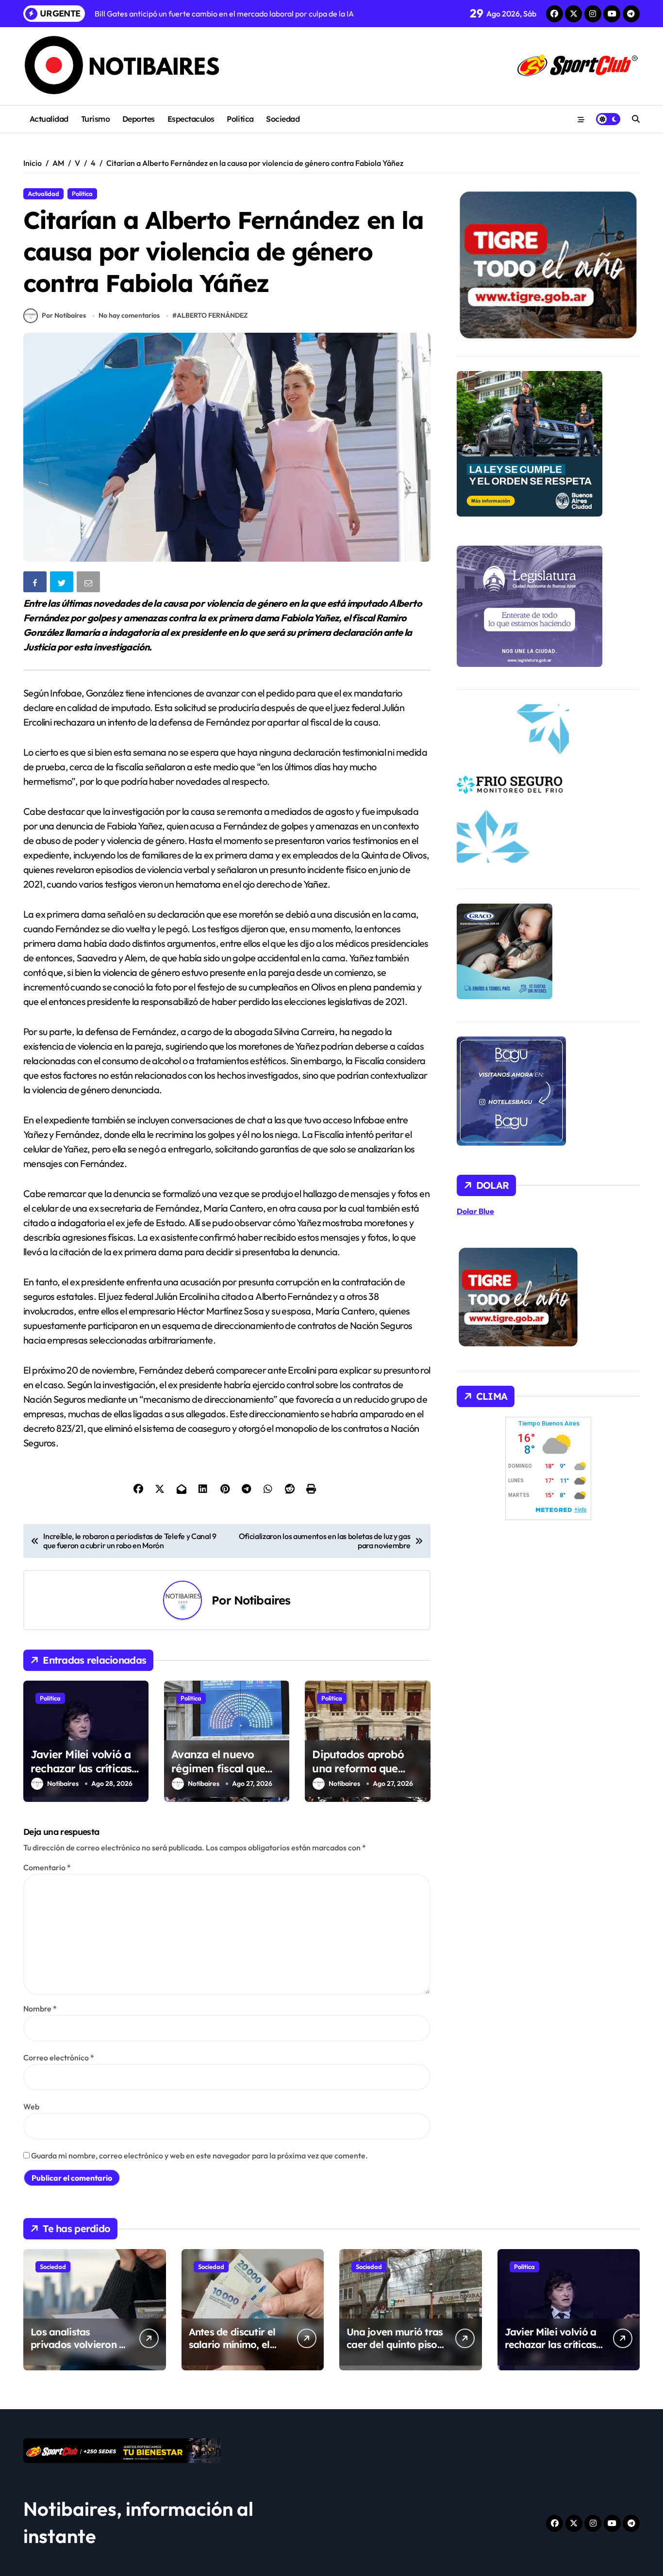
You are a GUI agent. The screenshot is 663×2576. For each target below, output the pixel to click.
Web (31, 2106)
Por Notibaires (64, 315)
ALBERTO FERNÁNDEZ (212, 315)
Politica (240, 119)
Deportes (139, 119)
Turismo (96, 119)
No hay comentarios (129, 315)
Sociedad (283, 119)
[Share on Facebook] (36, 584)
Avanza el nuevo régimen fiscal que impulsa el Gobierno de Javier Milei (222, 1775)
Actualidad (49, 119)
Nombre (40, 2009)
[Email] (89, 584)
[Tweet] (63, 584)
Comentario (47, 1867)
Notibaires (262, 1600)
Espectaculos (191, 119)
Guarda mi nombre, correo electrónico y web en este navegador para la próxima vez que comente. (199, 2155)
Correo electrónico (59, 2058)
